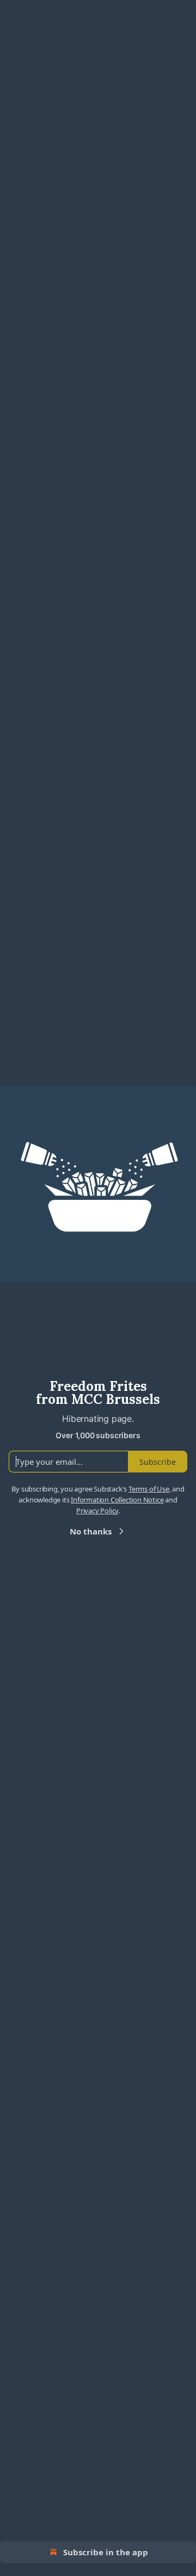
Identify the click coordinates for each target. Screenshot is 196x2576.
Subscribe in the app (106, 2552)
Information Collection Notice (117, 1500)
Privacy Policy (97, 1511)
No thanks (91, 1531)
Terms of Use (149, 1489)
